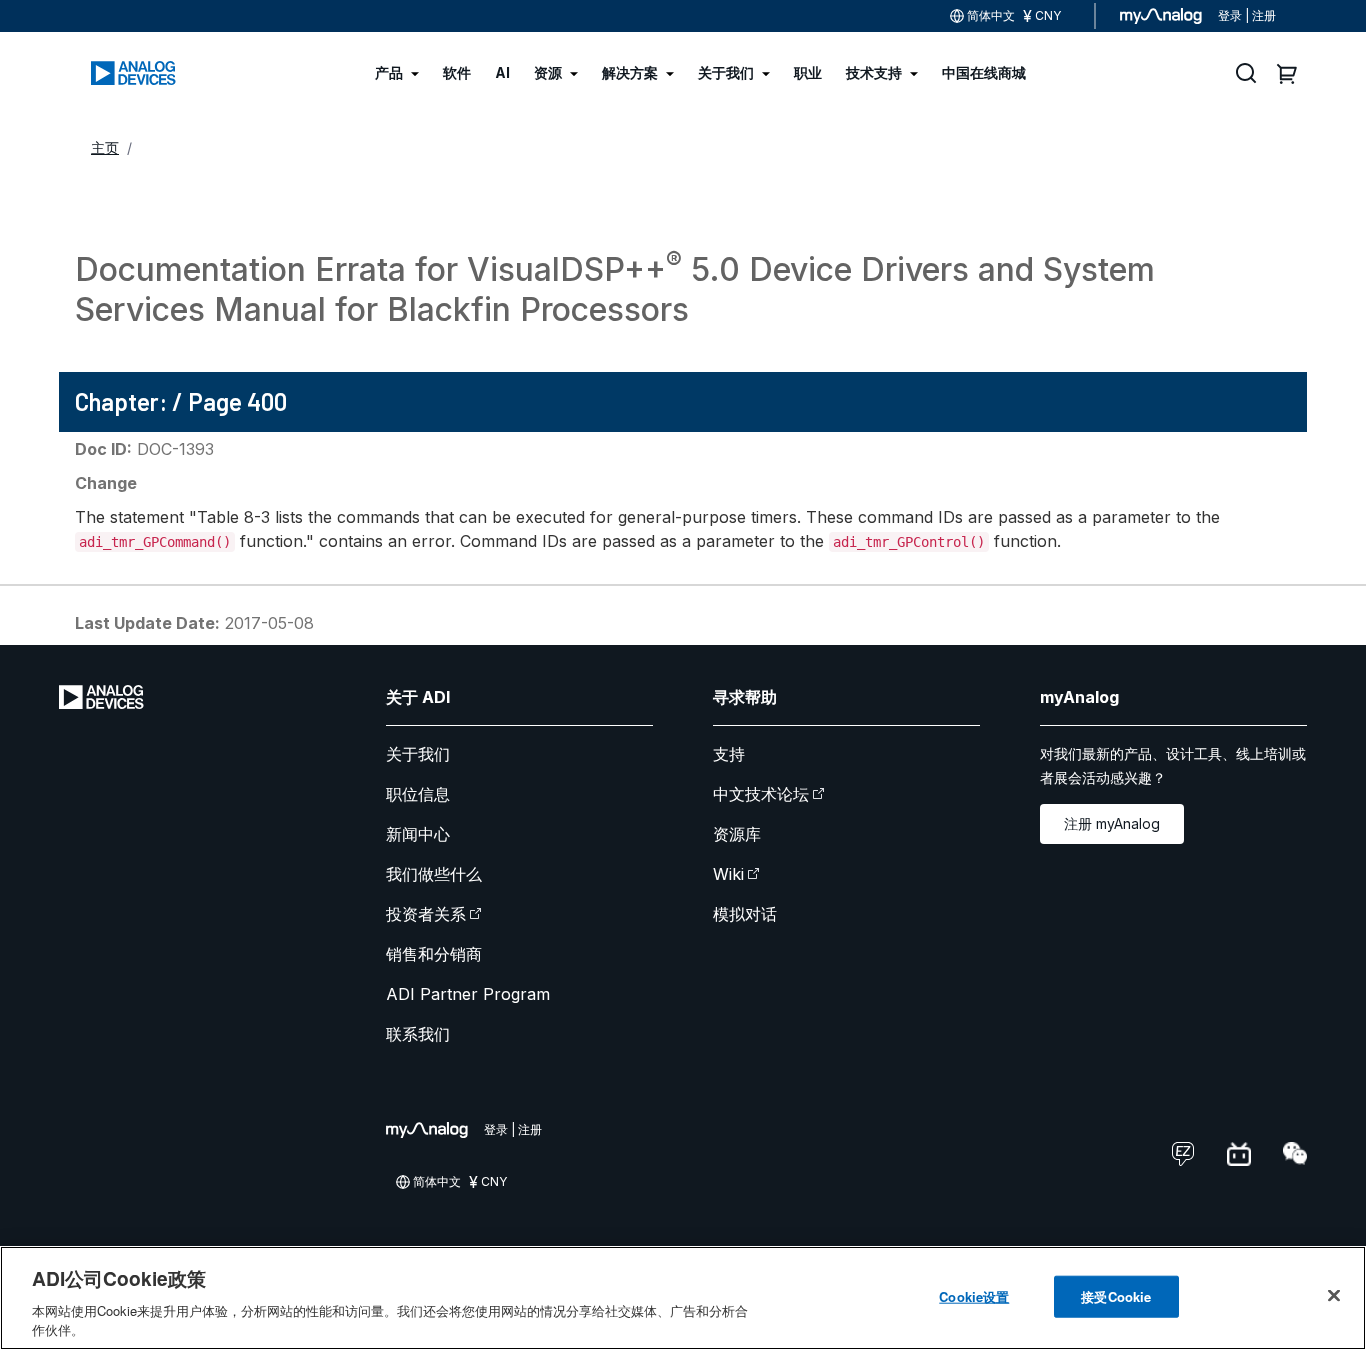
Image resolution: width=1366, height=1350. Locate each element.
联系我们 (418, 1034)
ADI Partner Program (468, 994)
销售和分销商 (434, 954)
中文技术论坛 (761, 794)
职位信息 (418, 794)
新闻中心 (418, 834)
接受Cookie (1116, 1296)
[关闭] (1334, 1296)
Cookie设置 (974, 1296)
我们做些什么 (434, 874)
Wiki (728, 874)
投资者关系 (426, 914)
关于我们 (418, 754)
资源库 (737, 834)
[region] (683, 1298)
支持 (729, 754)
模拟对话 (745, 914)
